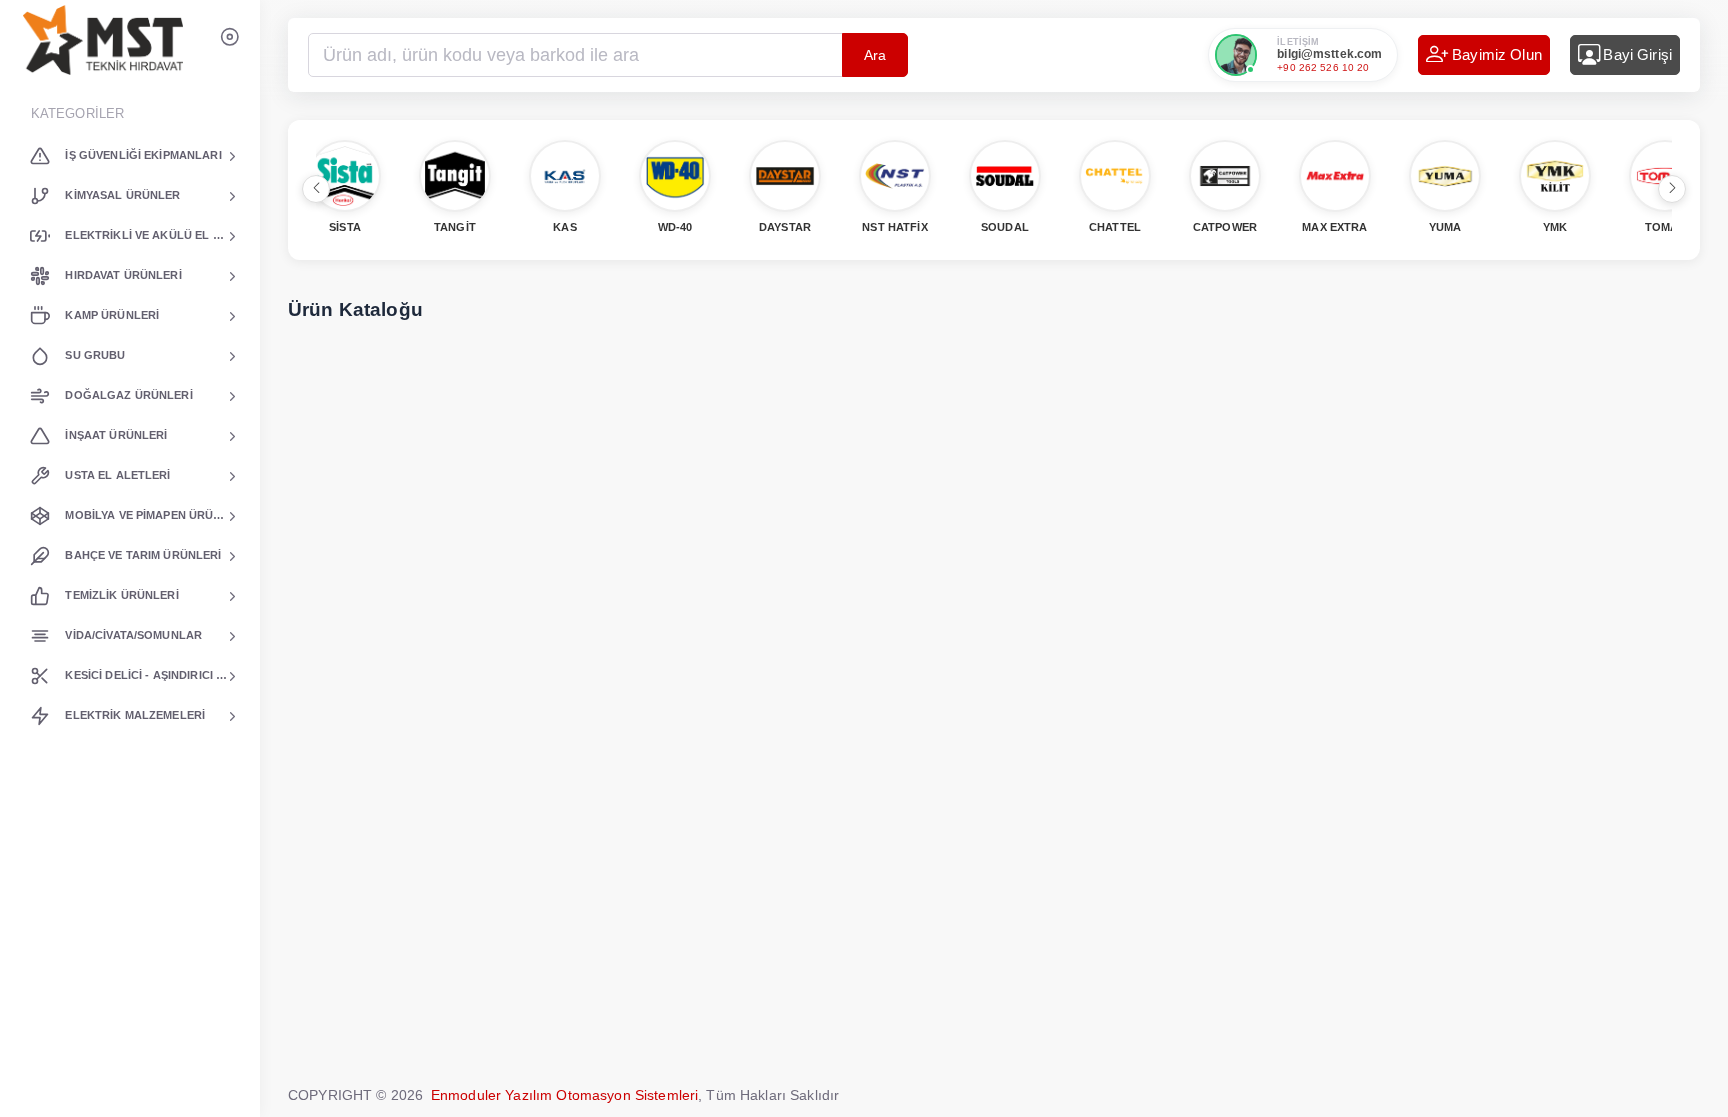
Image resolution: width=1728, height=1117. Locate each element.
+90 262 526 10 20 (1323, 67)
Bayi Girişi (1637, 54)
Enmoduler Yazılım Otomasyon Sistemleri (564, 1095)
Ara (875, 55)
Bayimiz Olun (1497, 54)
